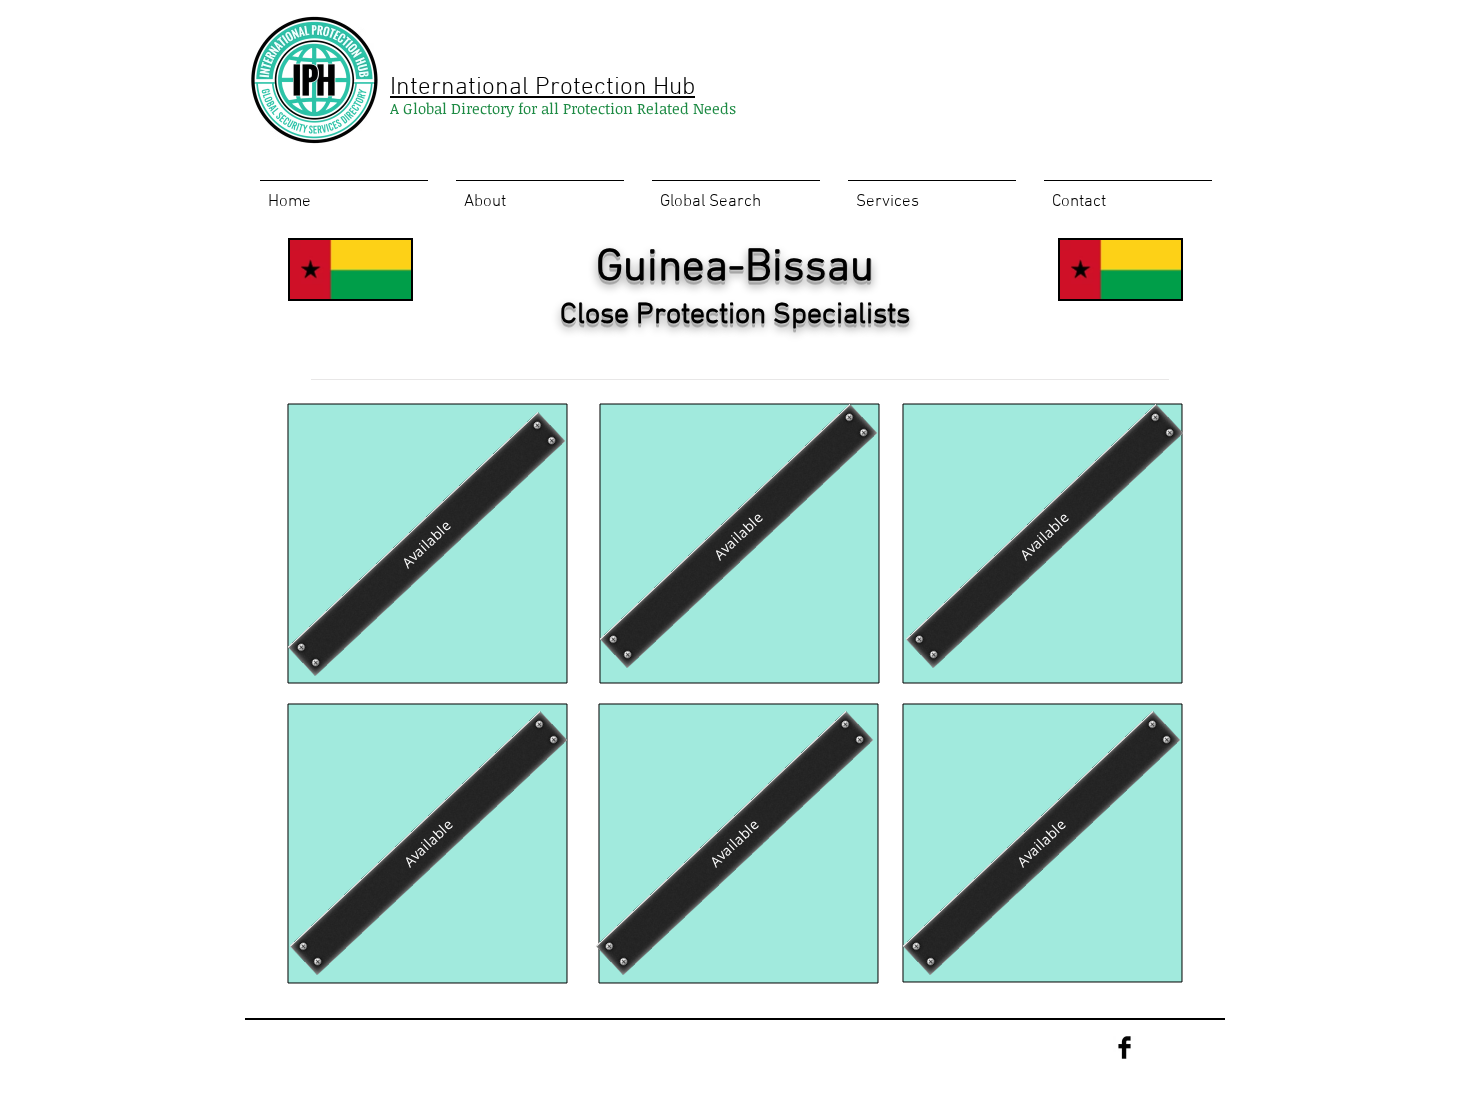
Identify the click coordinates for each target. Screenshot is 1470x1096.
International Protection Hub (542, 88)
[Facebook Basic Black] (1124, 1047)
